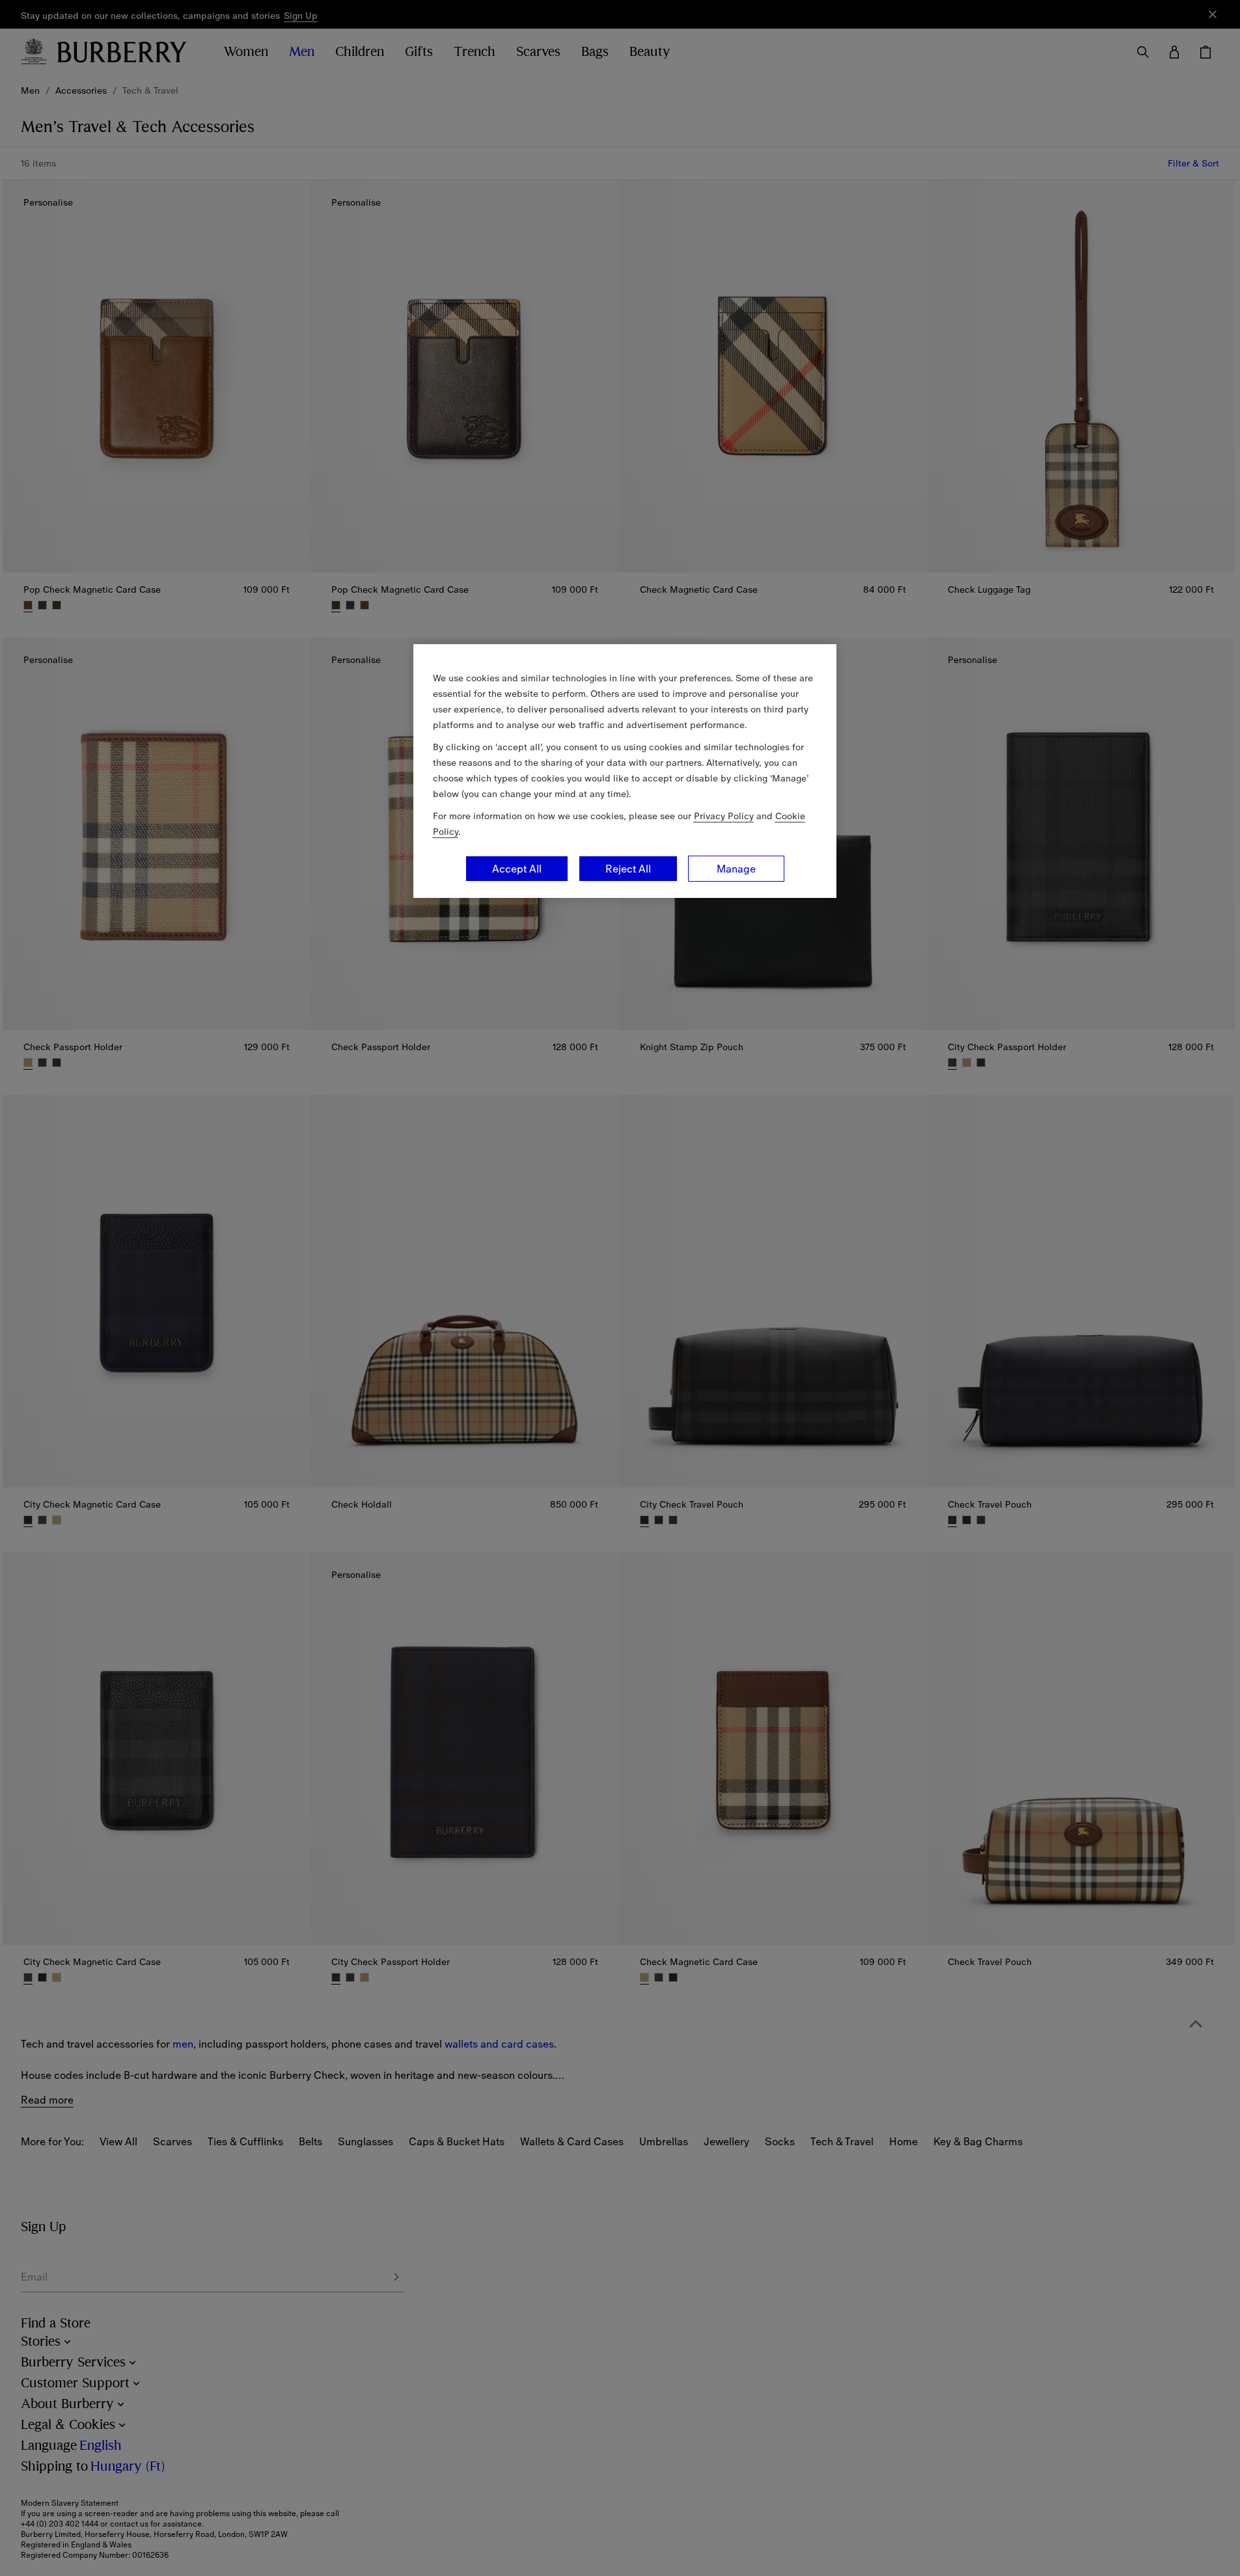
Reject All (628, 869)
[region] (625, 771)
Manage (736, 869)
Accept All (517, 869)
